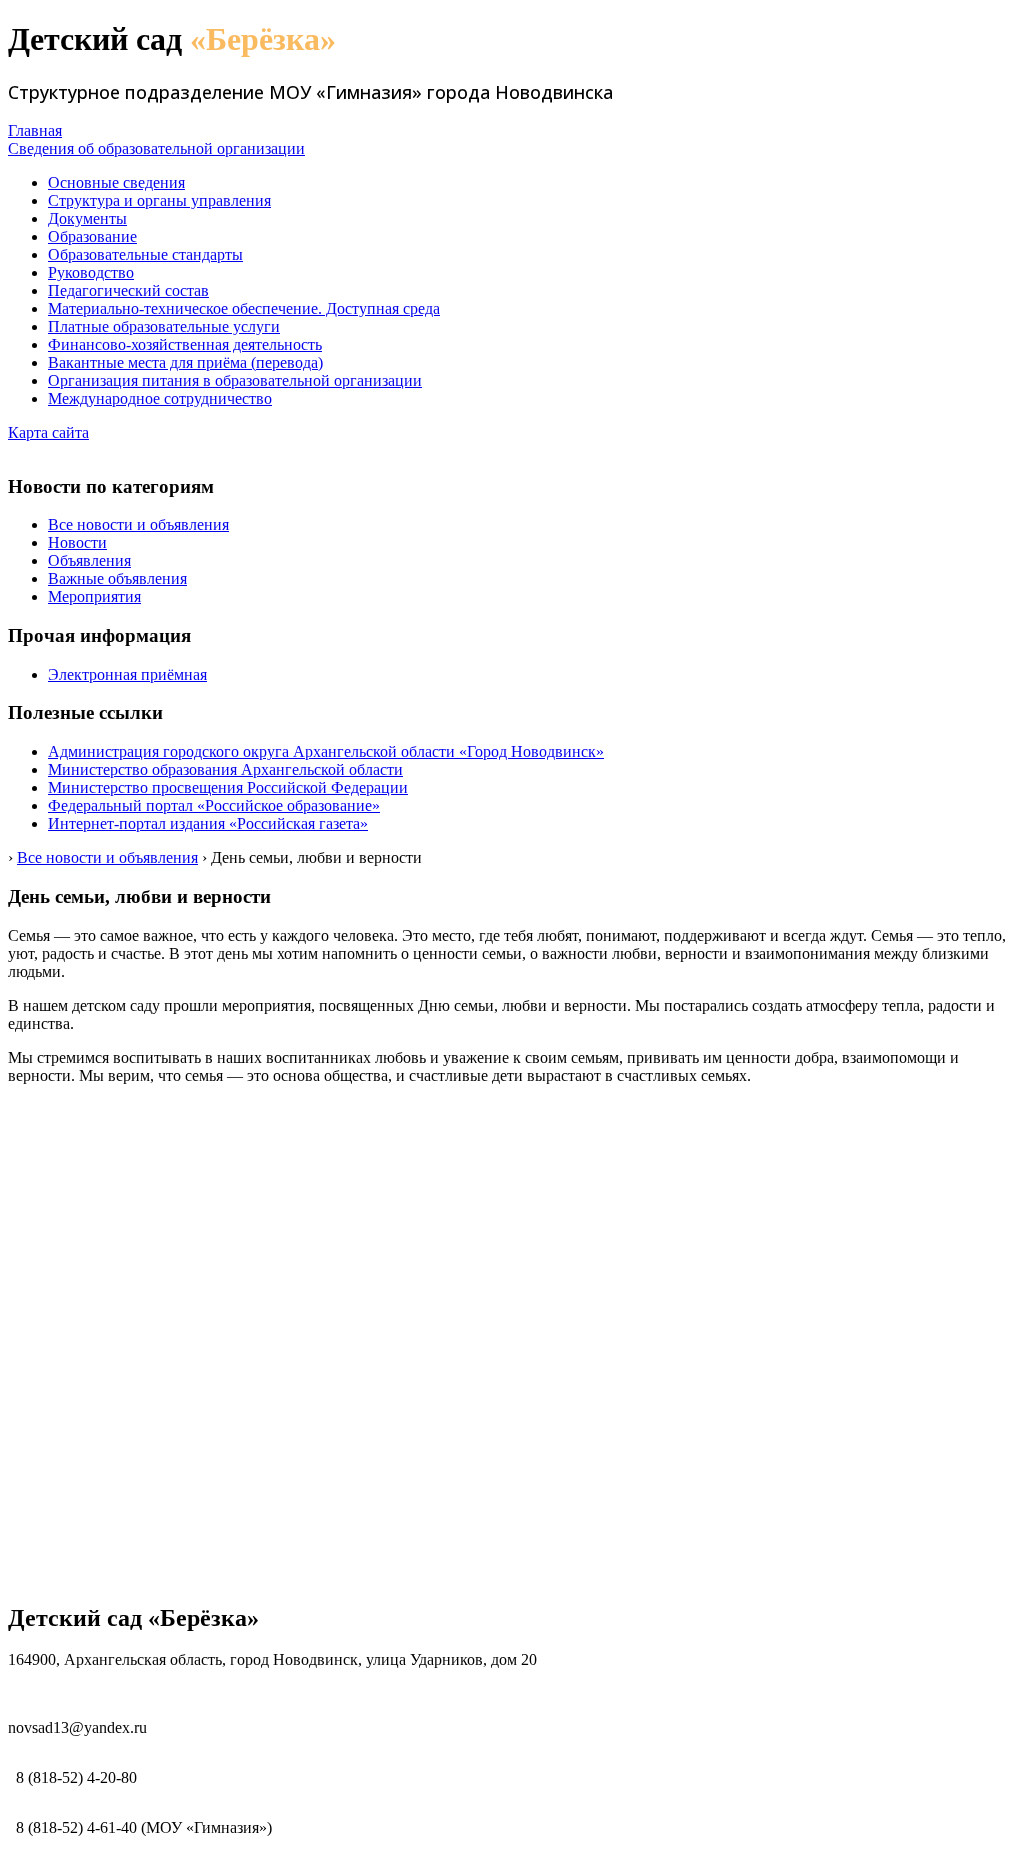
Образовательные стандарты (145, 254)
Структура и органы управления (159, 200)
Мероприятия (94, 596)
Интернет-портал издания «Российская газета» (208, 823)
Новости (77, 542)
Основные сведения (116, 182)
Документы (87, 218)
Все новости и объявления (138, 524)
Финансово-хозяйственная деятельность (185, 344)
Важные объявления (117, 578)
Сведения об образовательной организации (156, 148)
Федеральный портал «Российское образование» (214, 805)
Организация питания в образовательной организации (235, 380)
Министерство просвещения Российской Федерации (228, 787)
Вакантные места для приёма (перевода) (185, 362)
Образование (92, 236)
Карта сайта (48, 432)
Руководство (91, 272)
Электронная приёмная (127, 674)
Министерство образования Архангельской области (225, 769)
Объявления (89, 560)
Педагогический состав (128, 290)
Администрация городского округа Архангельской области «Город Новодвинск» (326, 751)
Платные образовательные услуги (164, 326)
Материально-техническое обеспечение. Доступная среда (244, 308)
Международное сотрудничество (160, 398)
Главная (35, 130)
